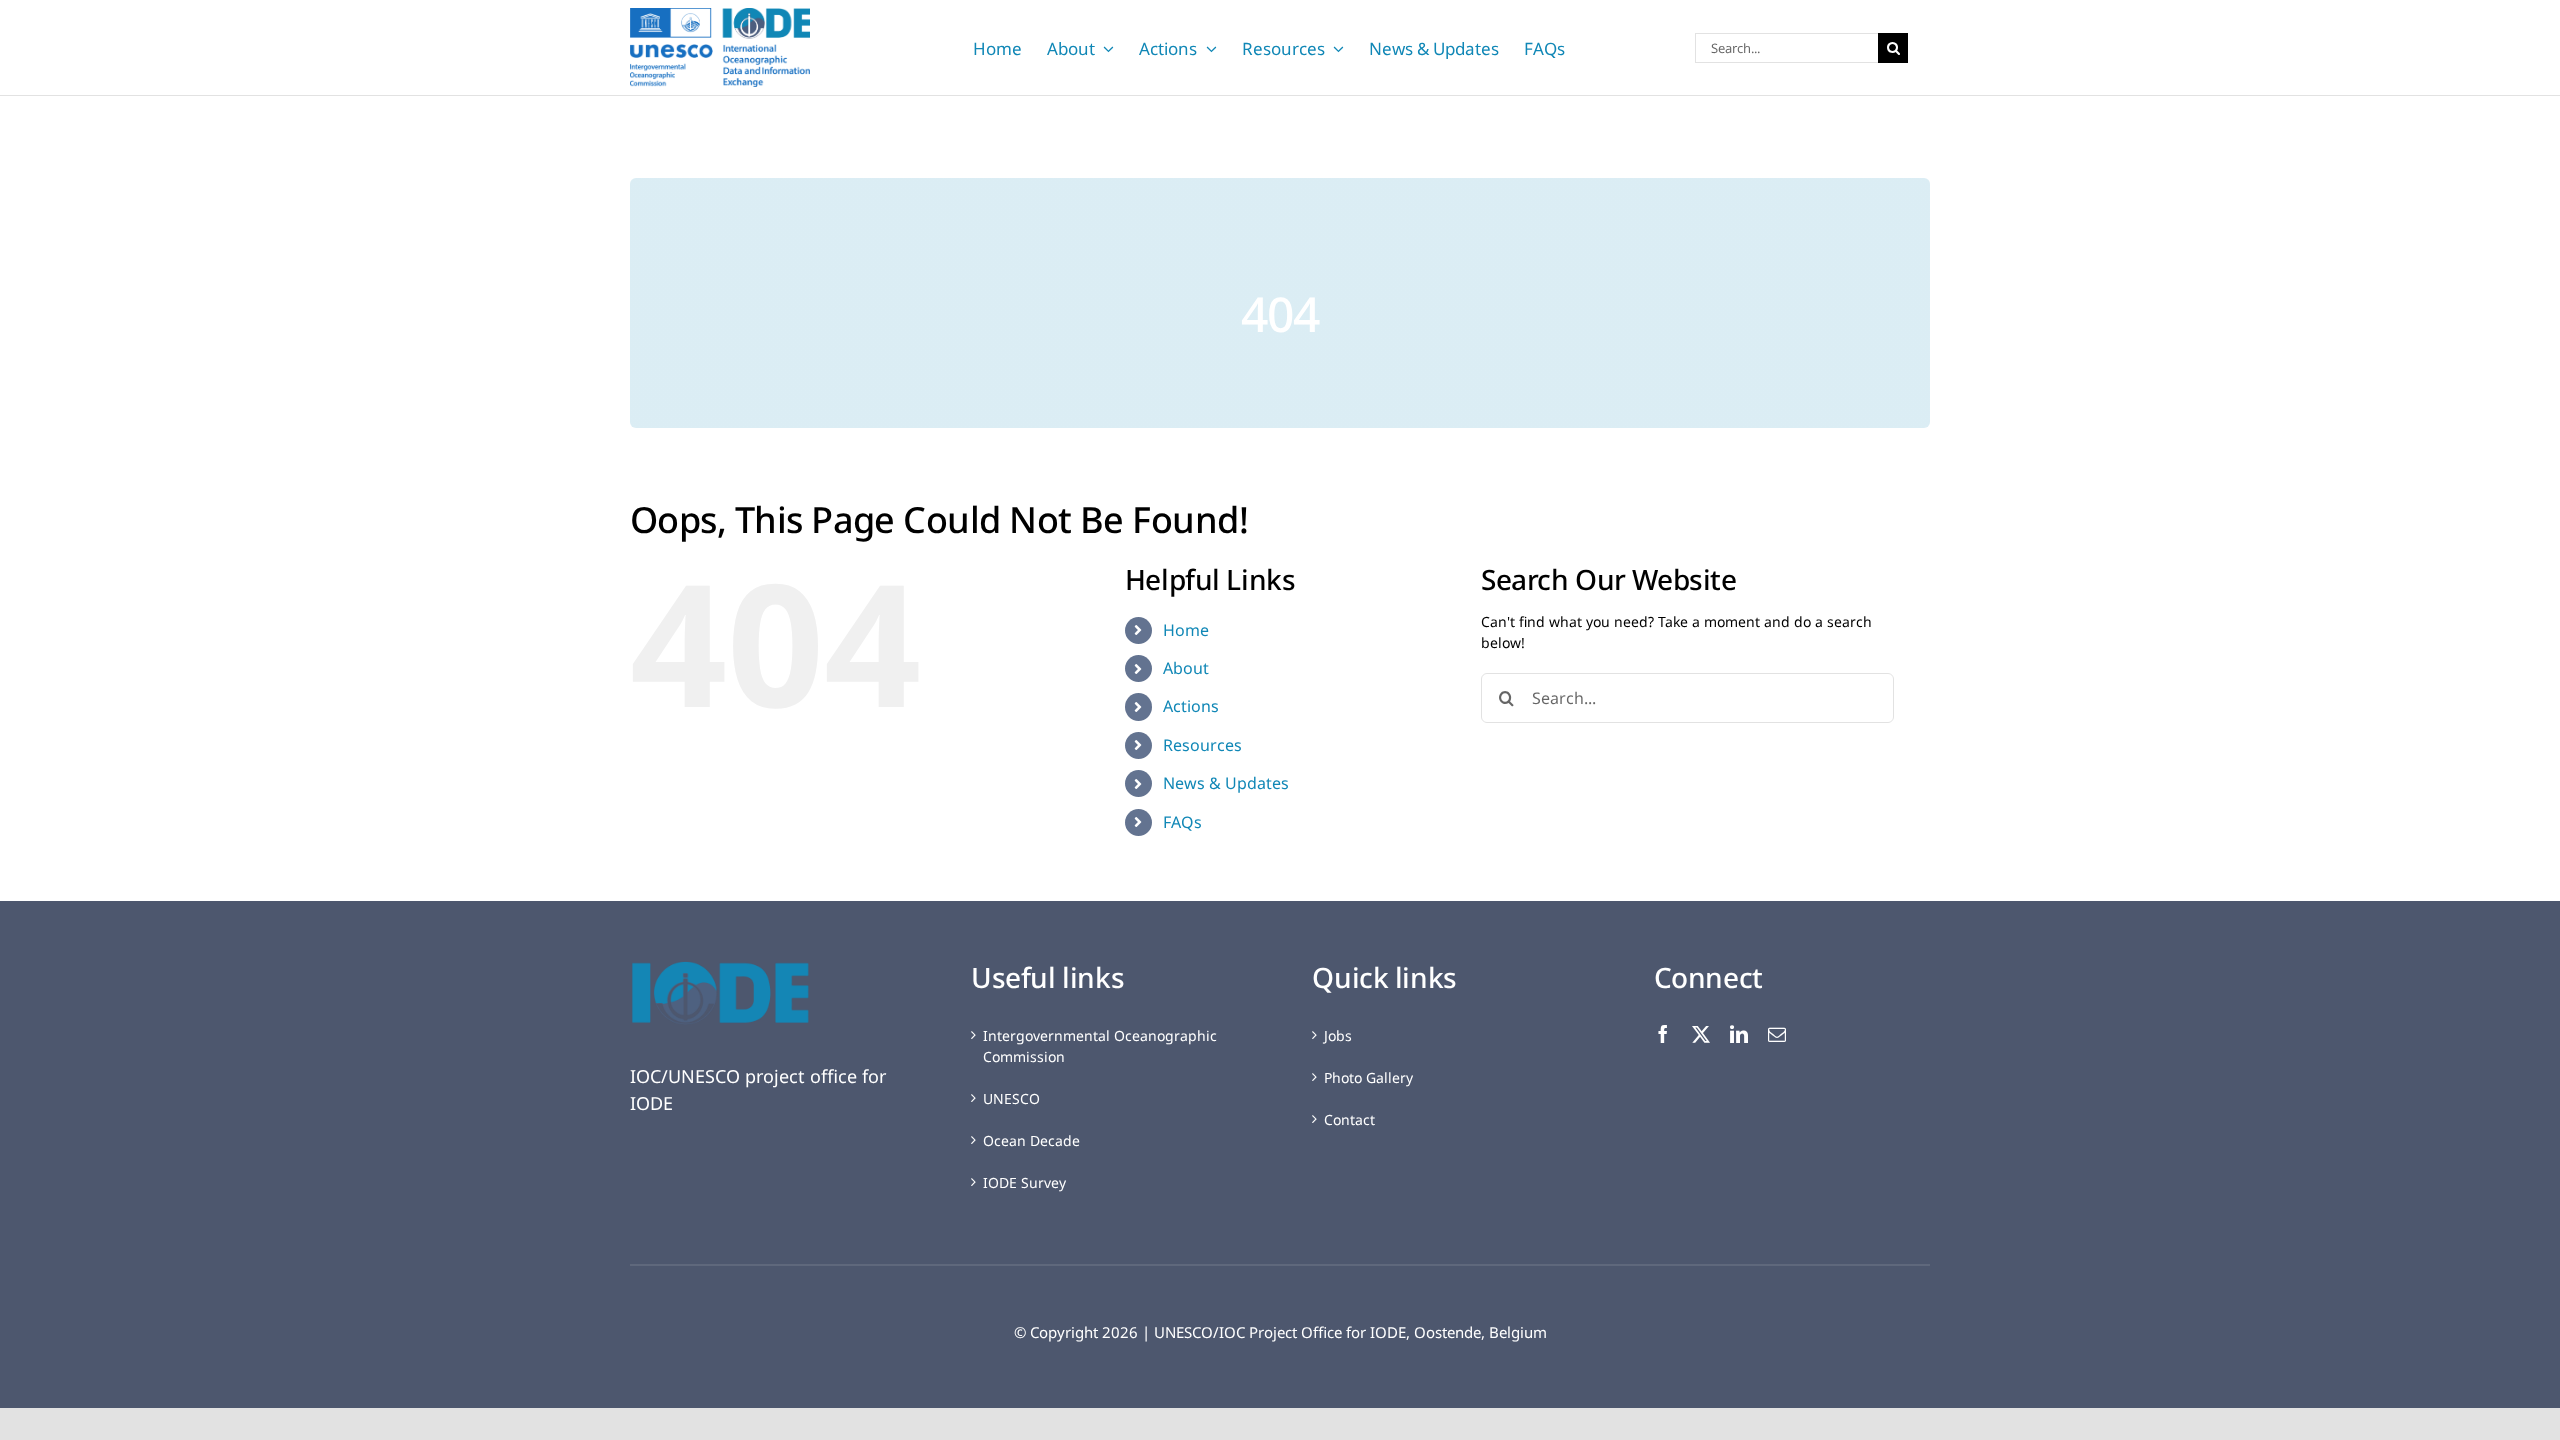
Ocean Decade (1031, 1140)
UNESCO (1011, 1098)
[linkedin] (1739, 1034)
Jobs (1338, 1035)
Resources (1202, 745)
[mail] (1777, 1034)
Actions (1191, 706)
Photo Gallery (1368, 1077)
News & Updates (1226, 783)
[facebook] (1663, 1034)
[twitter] (1701, 1034)
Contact (1349, 1119)
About (1186, 668)
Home (1186, 630)
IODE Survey (1024, 1182)
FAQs (1182, 822)
